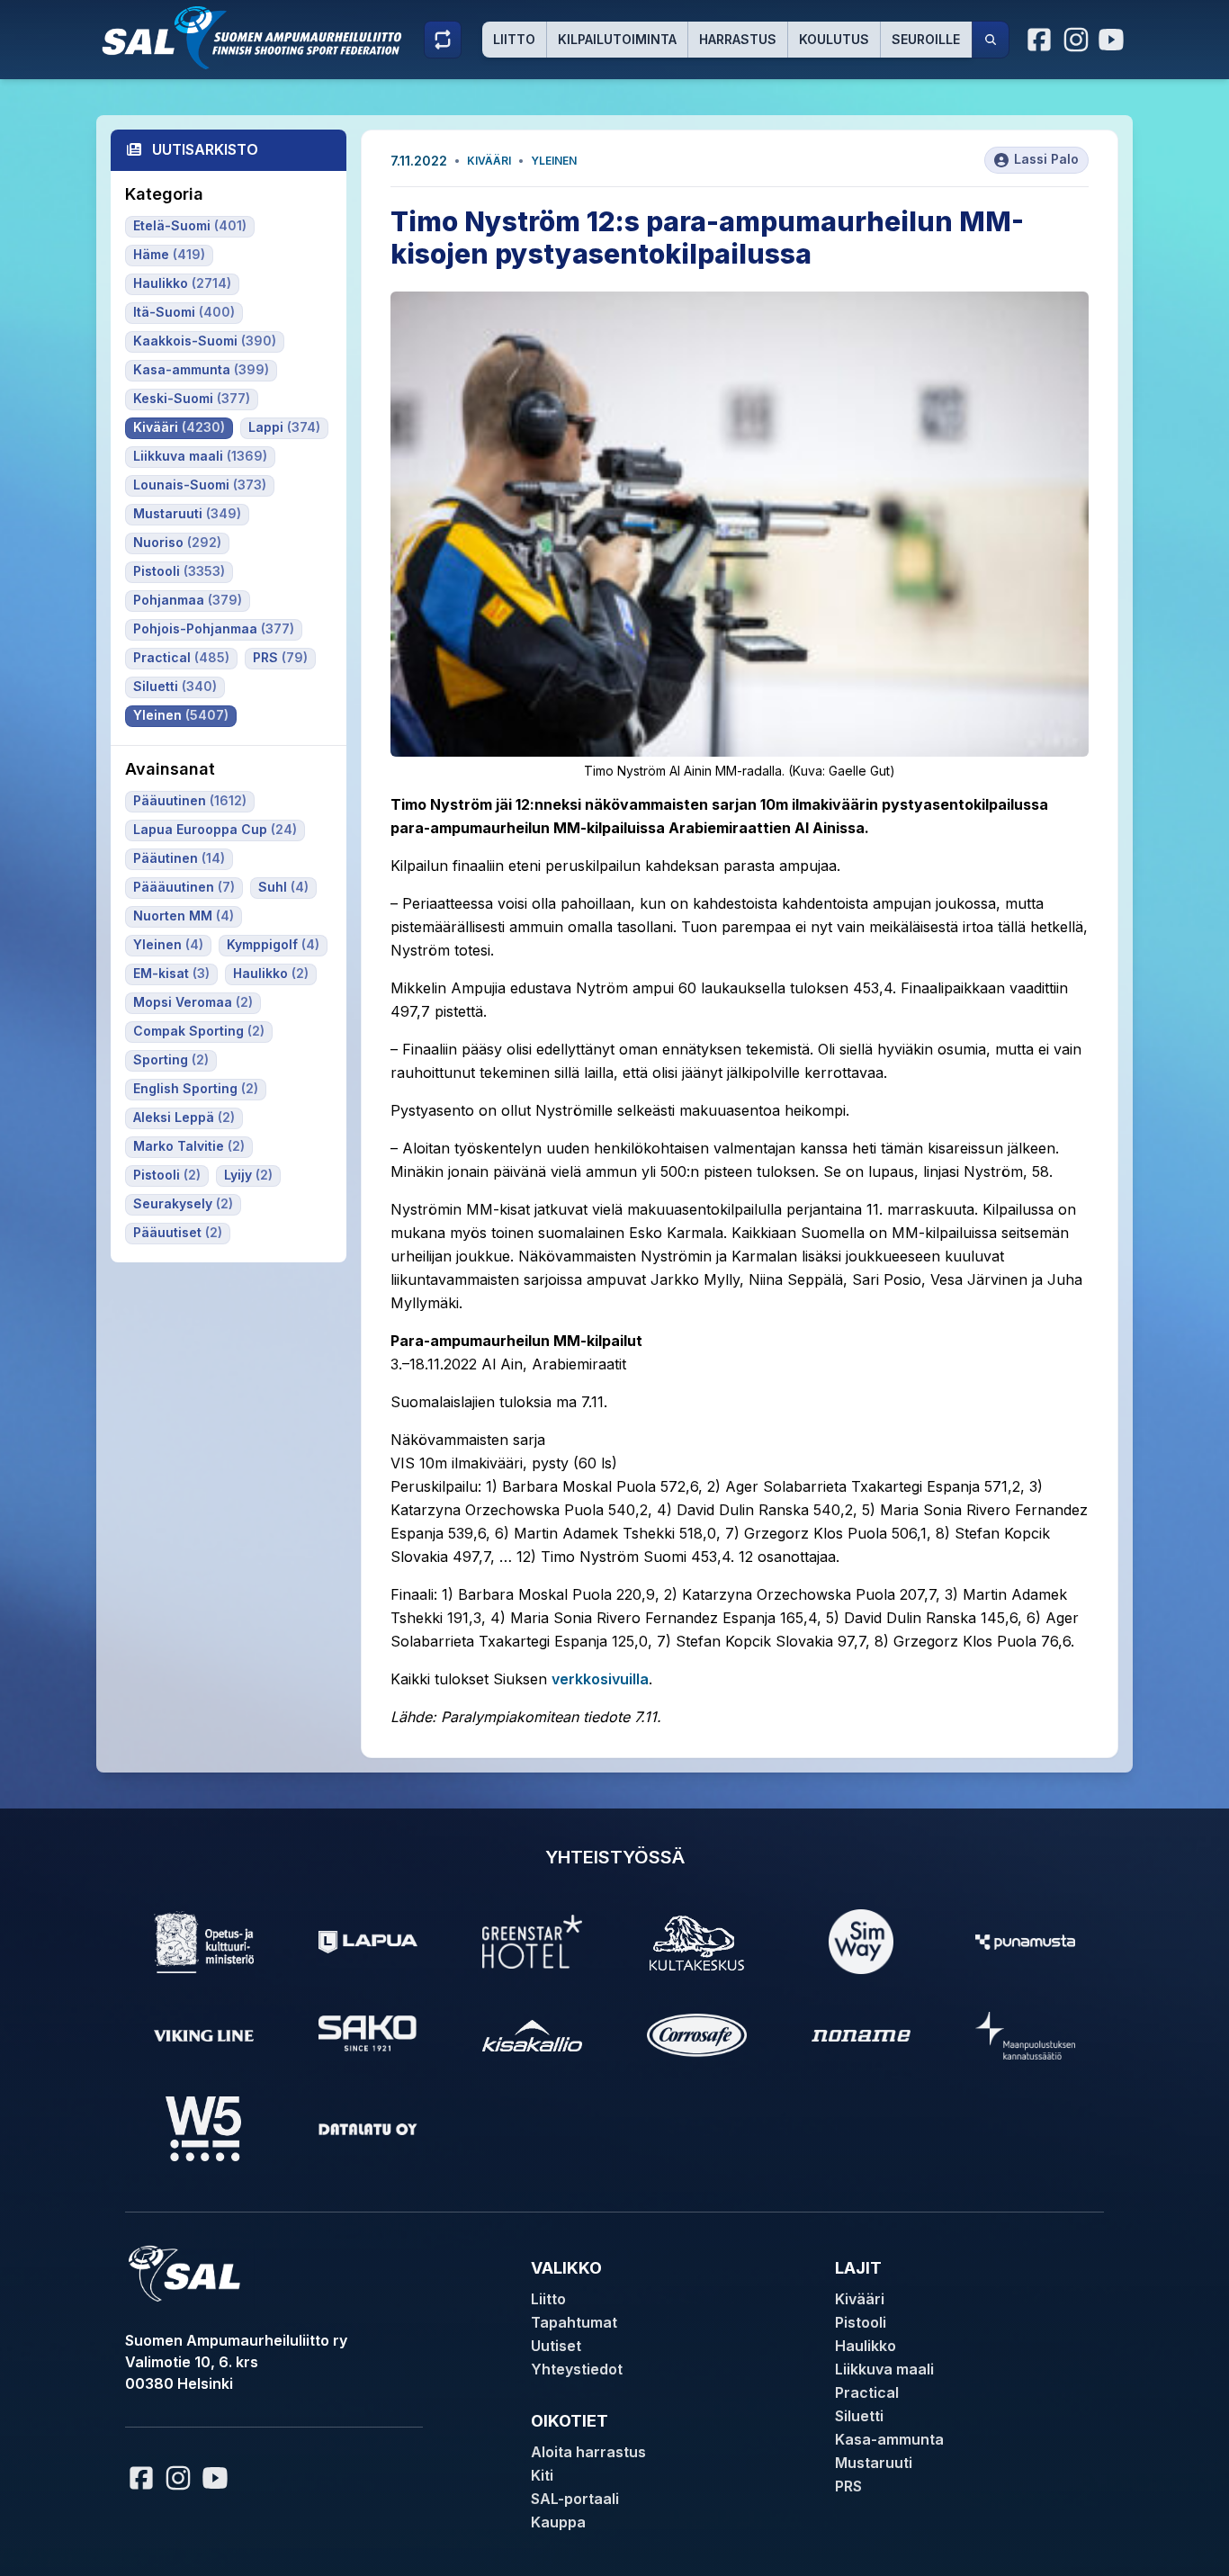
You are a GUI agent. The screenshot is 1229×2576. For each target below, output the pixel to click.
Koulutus (834, 39)
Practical (867, 2392)
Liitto (514, 39)
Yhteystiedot (577, 2369)
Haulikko (866, 2346)
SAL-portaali (575, 2499)
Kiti (542, 2475)
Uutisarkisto (205, 149)
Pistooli (861, 2322)
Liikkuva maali (884, 2369)
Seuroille (926, 39)
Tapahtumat (574, 2322)
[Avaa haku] (991, 40)
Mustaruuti (874, 2463)
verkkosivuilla (600, 1679)
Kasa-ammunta (889, 2439)
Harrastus (738, 39)
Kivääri (489, 161)
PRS (848, 2486)
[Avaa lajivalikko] (443, 40)
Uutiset (556, 2346)
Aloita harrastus (588, 2452)
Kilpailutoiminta (617, 39)
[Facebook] (1040, 40)
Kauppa (558, 2522)
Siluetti (859, 2416)
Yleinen (554, 161)
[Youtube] (1114, 40)
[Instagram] (1076, 40)
